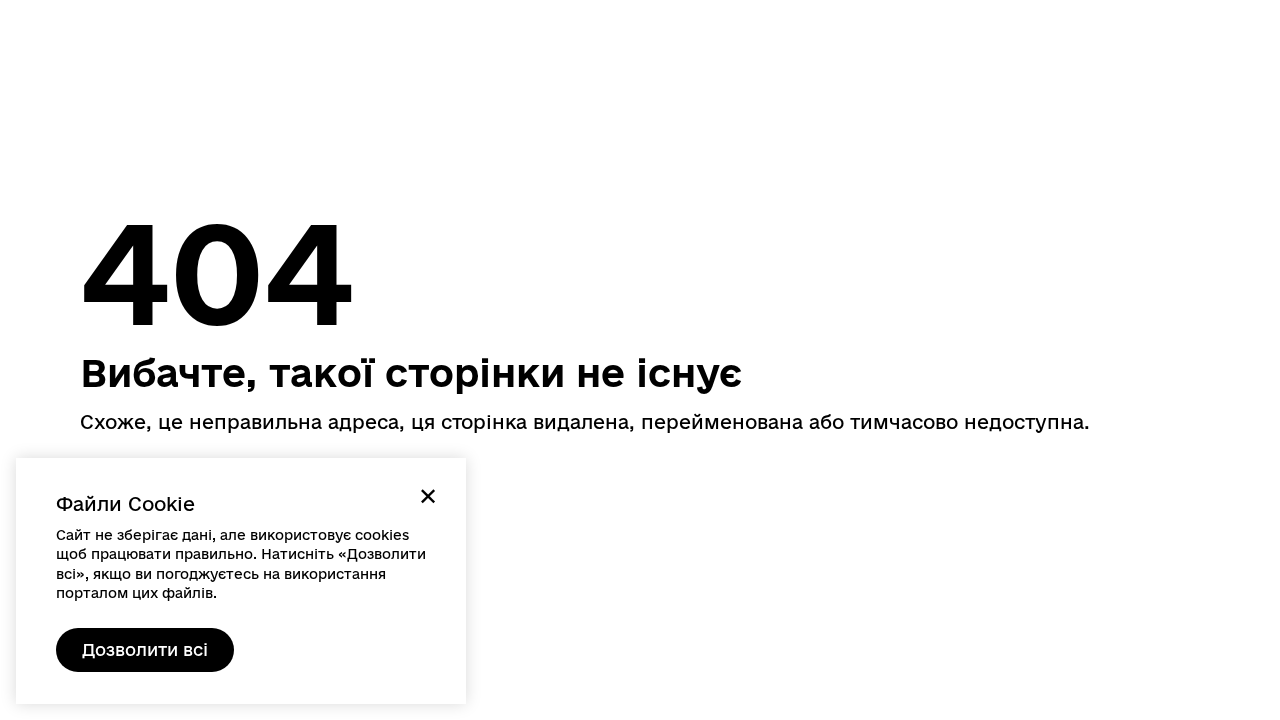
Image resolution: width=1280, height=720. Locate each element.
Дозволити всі (145, 649)
